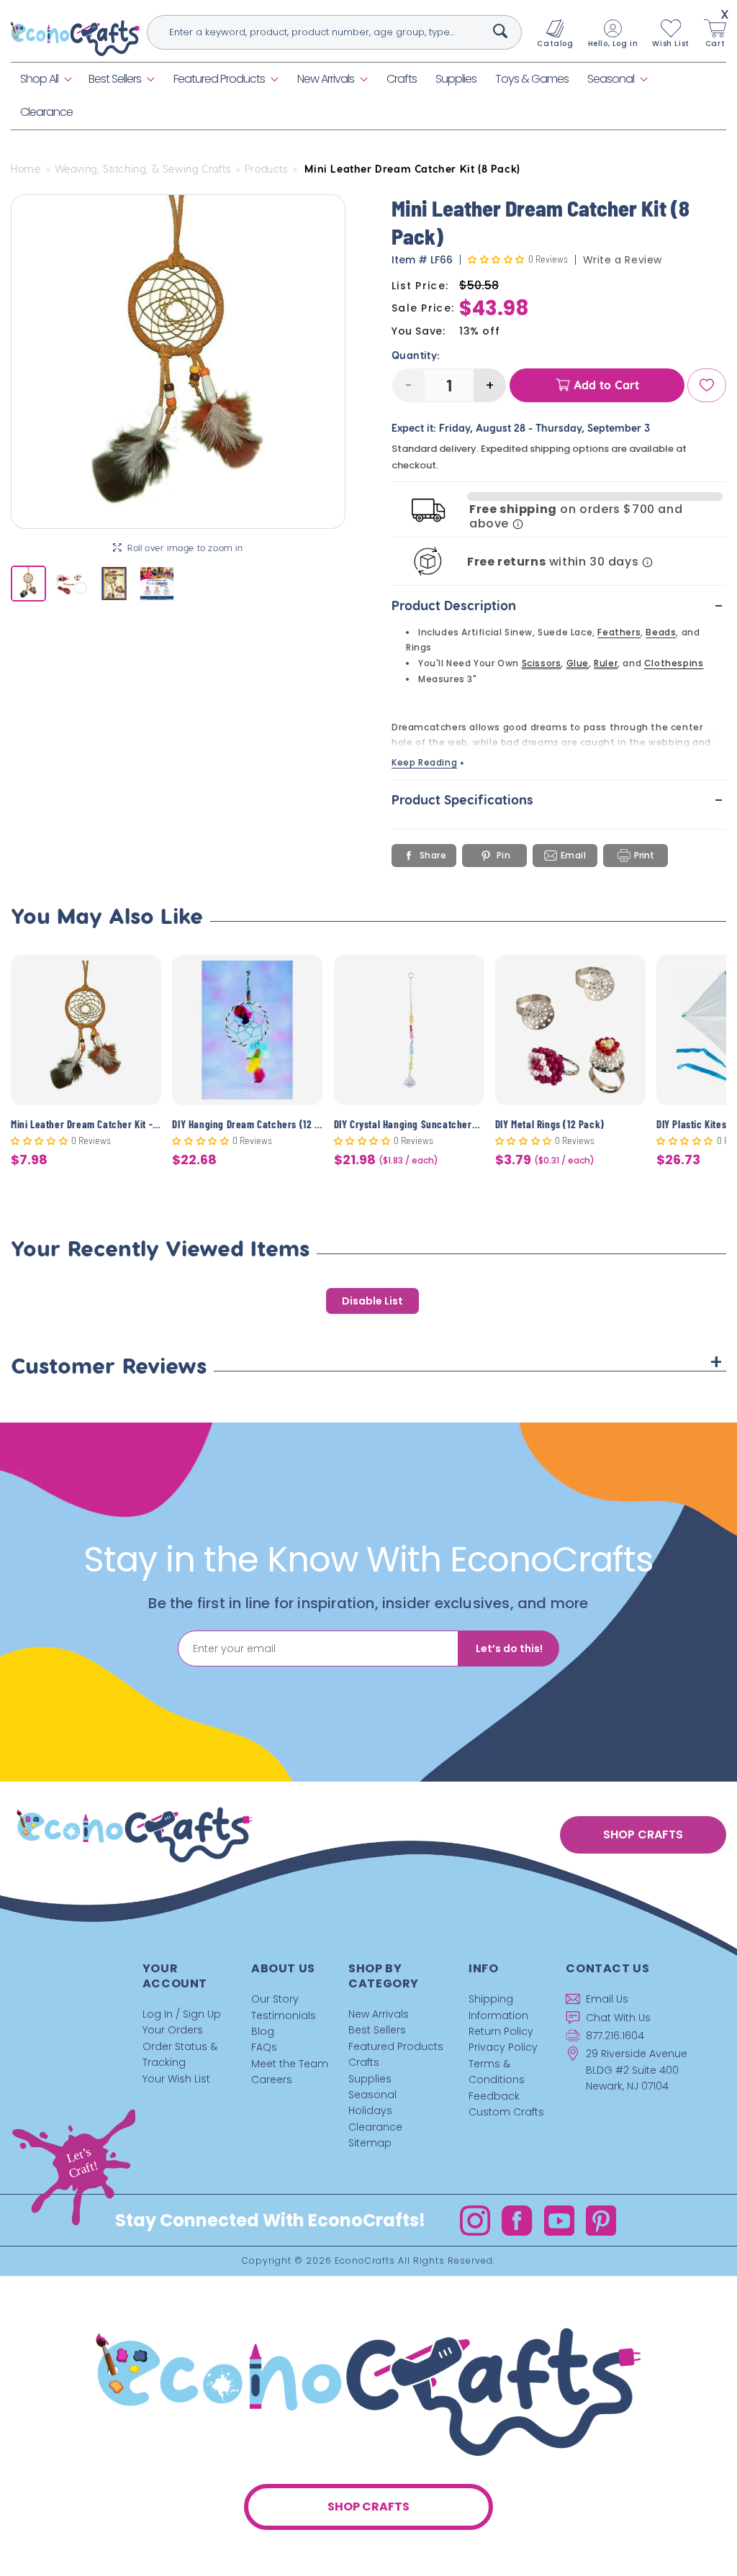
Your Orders (173, 2030)
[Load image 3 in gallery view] (114, 583)
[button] (45, 80)
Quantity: (416, 355)
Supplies (370, 2079)
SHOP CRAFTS (643, 1835)
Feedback (494, 2096)
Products (266, 169)
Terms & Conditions (497, 2072)
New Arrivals (326, 79)
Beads (661, 632)
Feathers (619, 632)
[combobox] (335, 32)
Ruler (606, 663)
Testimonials (284, 2015)
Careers (272, 2080)
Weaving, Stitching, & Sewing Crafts (143, 169)
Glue (578, 663)
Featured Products (219, 79)
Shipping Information (498, 2007)
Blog (263, 2031)
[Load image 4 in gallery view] (157, 583)
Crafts (364, 2062)
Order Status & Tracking (180, 2054)
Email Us (607, 1999)
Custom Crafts (506, 2112)
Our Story (275, 1999)
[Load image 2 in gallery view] (71, 583)
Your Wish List (176, 2079)
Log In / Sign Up (182, 2014)
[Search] (500, 31)
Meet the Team (290, 2064)
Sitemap (370, 2143)
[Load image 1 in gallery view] (28, 583)
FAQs (264, 2047)
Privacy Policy (503, 2047)
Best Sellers (115, 79)
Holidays (370, 2110)
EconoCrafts (365, 2260)
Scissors (542, 663)
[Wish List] (707, 385)
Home (26, 169)
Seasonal (611, 79)
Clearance (375, 2127)
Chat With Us (618, 2018)
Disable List (372, 1301)
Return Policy (501, 2031)
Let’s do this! (509, 1648)
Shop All (39, 79)
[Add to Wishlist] (141, 977)
